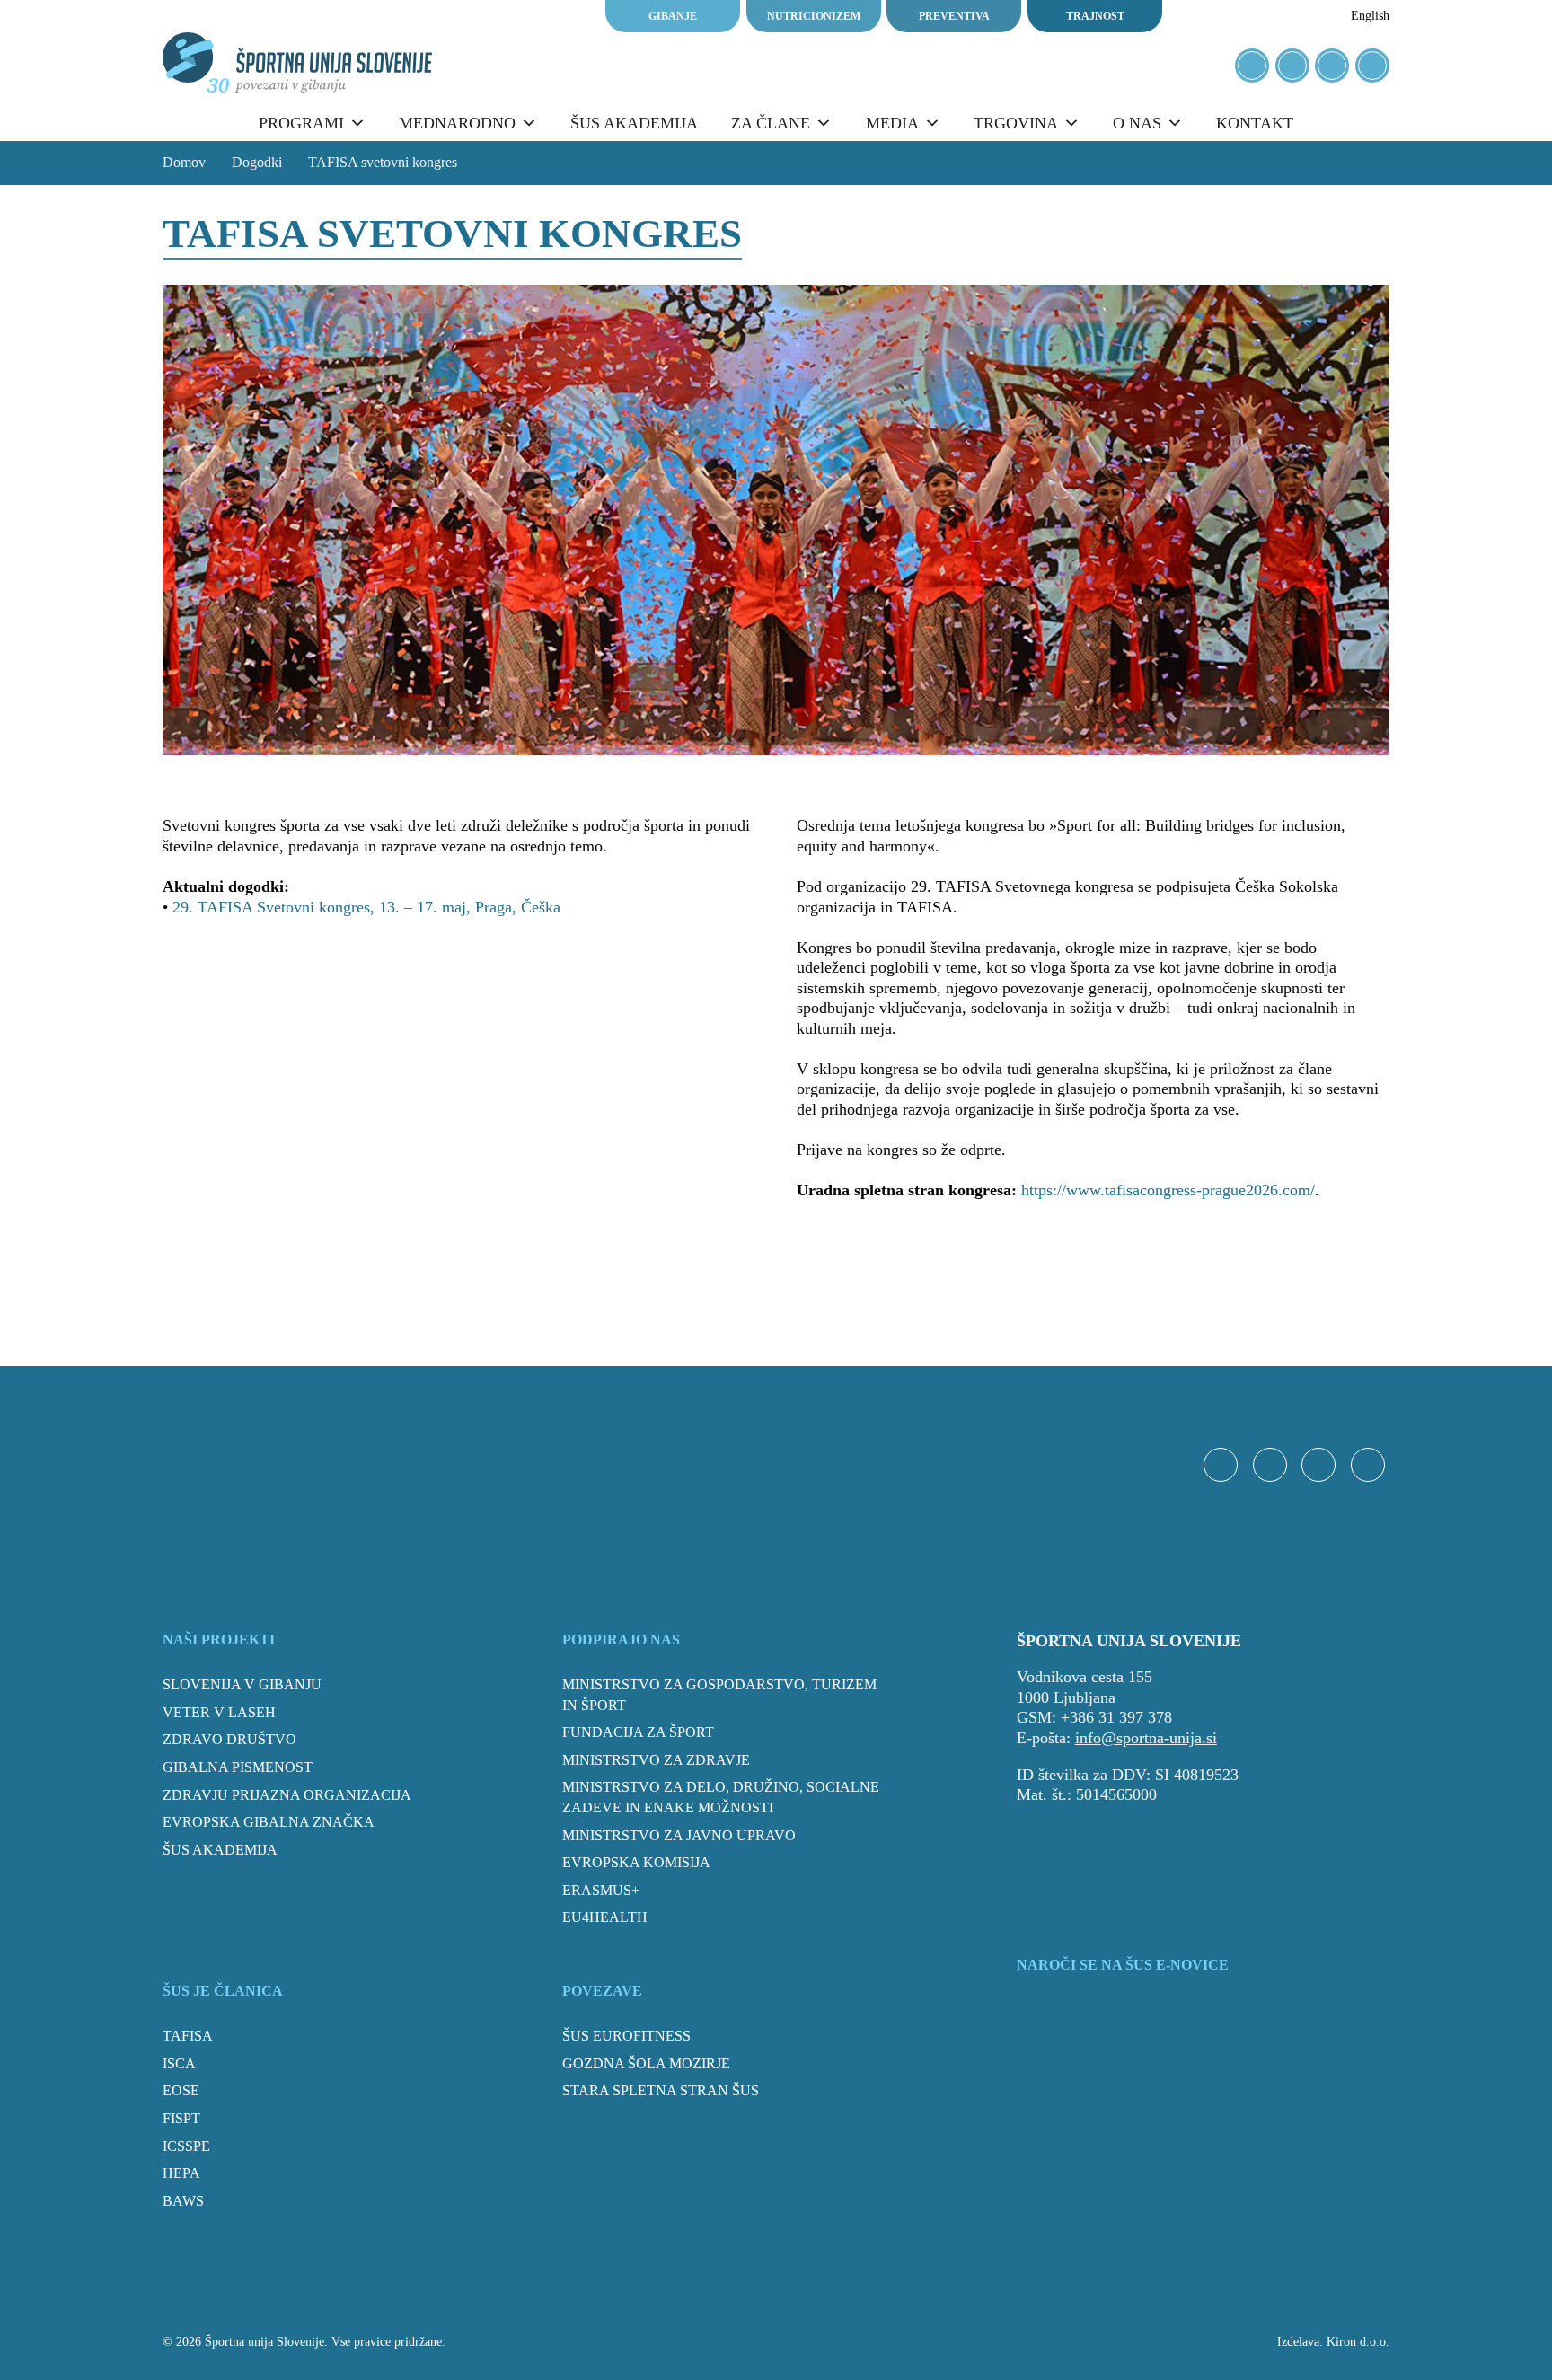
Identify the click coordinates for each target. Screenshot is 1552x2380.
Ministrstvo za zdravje (656, 1760)
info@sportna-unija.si (1146, 1738)
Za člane (771, 123)
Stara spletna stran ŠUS (661, 2090)
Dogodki (257, 162)
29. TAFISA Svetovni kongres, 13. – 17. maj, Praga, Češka (366, 907)
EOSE (181, 2090)
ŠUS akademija (634, 123)
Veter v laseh (219, 1712)
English (1370, 16)
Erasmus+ (601, 1890)
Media (892, 123)
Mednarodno (457, 123)
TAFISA (188, 2036)
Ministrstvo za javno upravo (679, 1835)
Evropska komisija (636, 1862)
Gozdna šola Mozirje (646, 2063)
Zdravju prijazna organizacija (287, 1795)
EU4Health (605, 1917)
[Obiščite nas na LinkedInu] (1372, 66)
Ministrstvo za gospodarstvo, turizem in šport (719, 1695)
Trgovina (1016, 123)
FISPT (181, 2118)
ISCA (179, 2063)
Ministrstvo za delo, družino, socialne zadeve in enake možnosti (721, 1797)
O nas (1137, 123)
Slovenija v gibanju (242, 1684)
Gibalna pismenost (238, 1767)
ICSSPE (186, 2146)
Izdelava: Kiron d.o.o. (1333, 2342)
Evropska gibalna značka (269, 1822)
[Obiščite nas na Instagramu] (1292, 66)
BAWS (183, 2201)
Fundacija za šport (638, 1732)
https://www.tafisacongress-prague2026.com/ (1168, 1190)
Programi (301, 123)
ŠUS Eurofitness (626, 2036)
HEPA (181, 2173)
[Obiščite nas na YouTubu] (1332, 66)
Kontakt (1255, 123)
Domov (184, 162)
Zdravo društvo (229, 1739)
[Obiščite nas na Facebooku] (1252, 66)
